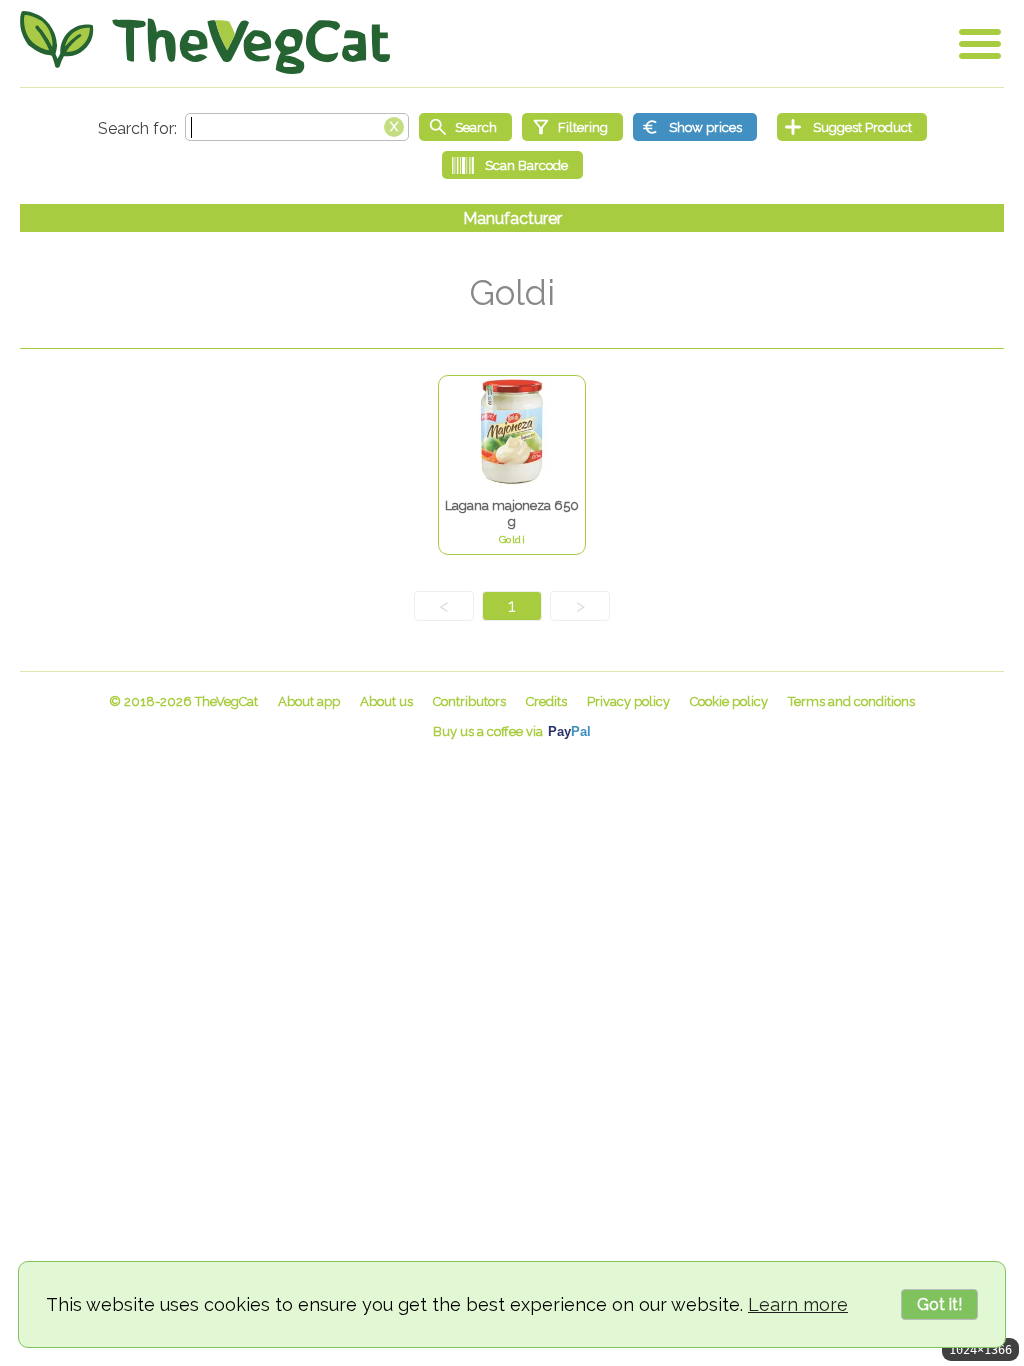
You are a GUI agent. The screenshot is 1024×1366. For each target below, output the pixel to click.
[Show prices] (695, 127)
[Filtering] (572, 127)
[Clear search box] (394, 125)
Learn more (798, 1304)
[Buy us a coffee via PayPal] (512, 731)
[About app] (309, 701)
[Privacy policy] (628, 701)
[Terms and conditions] (851, 701)
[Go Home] (205, 42)
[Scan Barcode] (512, 165)
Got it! (939, 1304)
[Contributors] (469, 701)
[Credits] (546, 701)
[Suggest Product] (852, 127)
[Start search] (465, 127)
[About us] (386, 701)
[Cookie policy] (729, 701)
